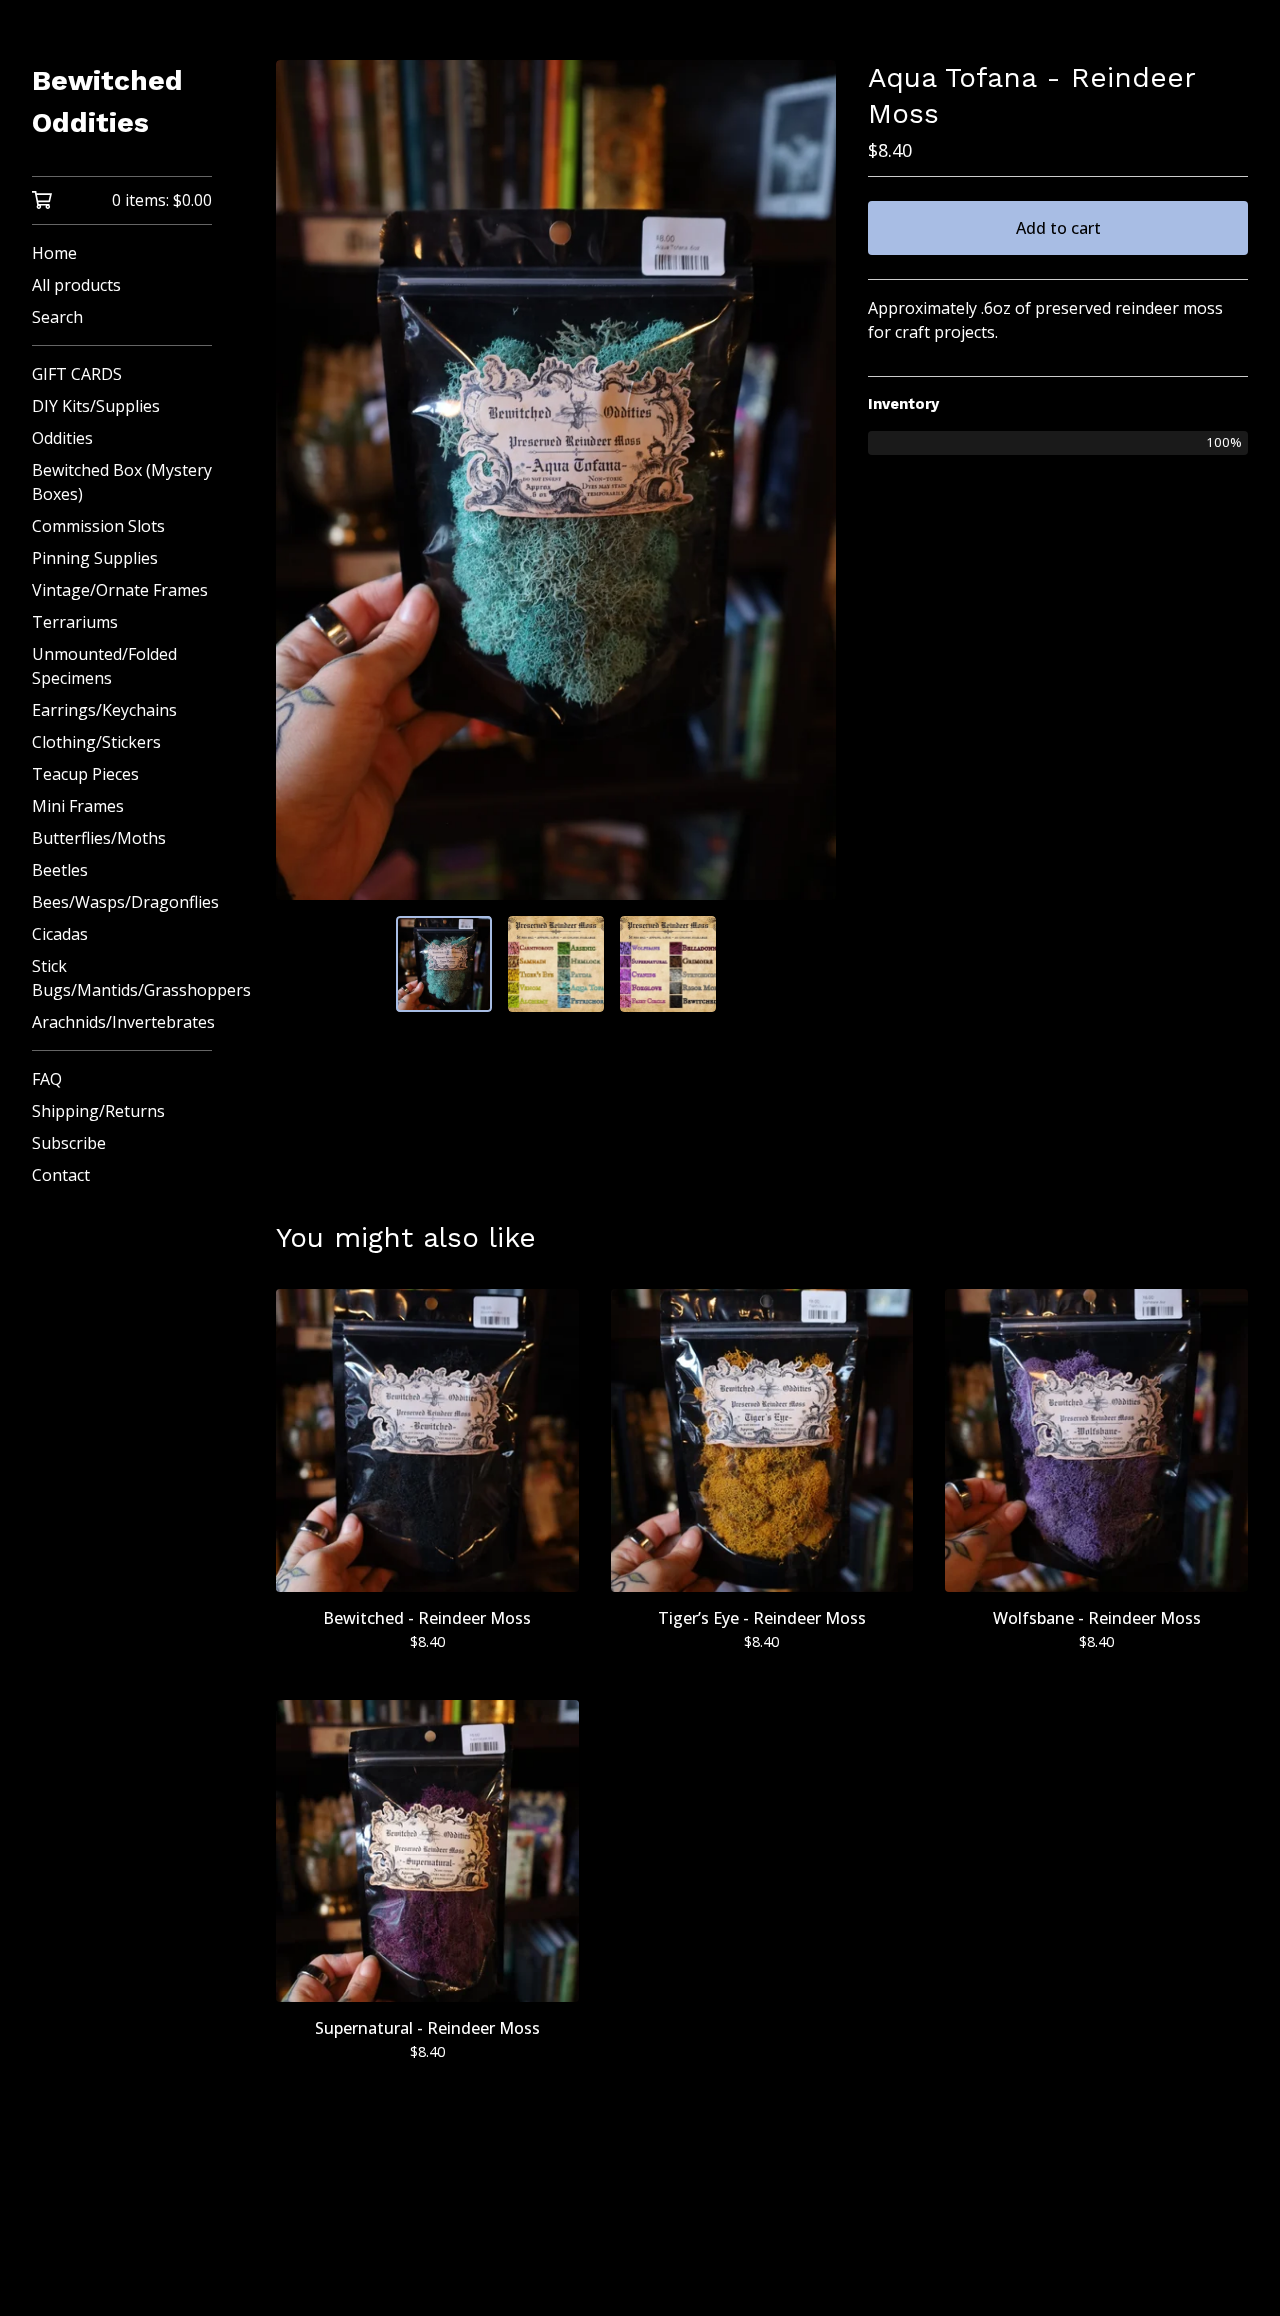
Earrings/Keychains (104, 710)
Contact (61, 1175)
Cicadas (60, 934)
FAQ (47, 1079)
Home (54, 253)
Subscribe (69, 1143)
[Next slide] (808, 480)
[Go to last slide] (304, 480)
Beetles (60, 870)
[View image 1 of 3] (444, 964)
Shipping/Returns (98, 1111)
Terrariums (75, 622)
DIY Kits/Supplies (96, 406)
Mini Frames (78, 806)
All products (76, 285)
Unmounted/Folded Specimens (104, 666)
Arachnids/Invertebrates (122, 1022)
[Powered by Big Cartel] (762, 2247)
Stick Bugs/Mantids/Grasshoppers (122, 978)
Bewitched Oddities (107, 101)
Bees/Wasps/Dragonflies (122, 902)
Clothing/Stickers (96, 742)
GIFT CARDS (77, 374)
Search (57, 317)
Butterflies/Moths (99, 838)
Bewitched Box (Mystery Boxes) (122, 482)
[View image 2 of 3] (556, 964)
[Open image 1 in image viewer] (556, 480)
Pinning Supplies (95, 558)
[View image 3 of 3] (668, 964)
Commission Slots (98, 526)
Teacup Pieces (85, 774)
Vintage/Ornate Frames (120, 590)
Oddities (62, 438)
